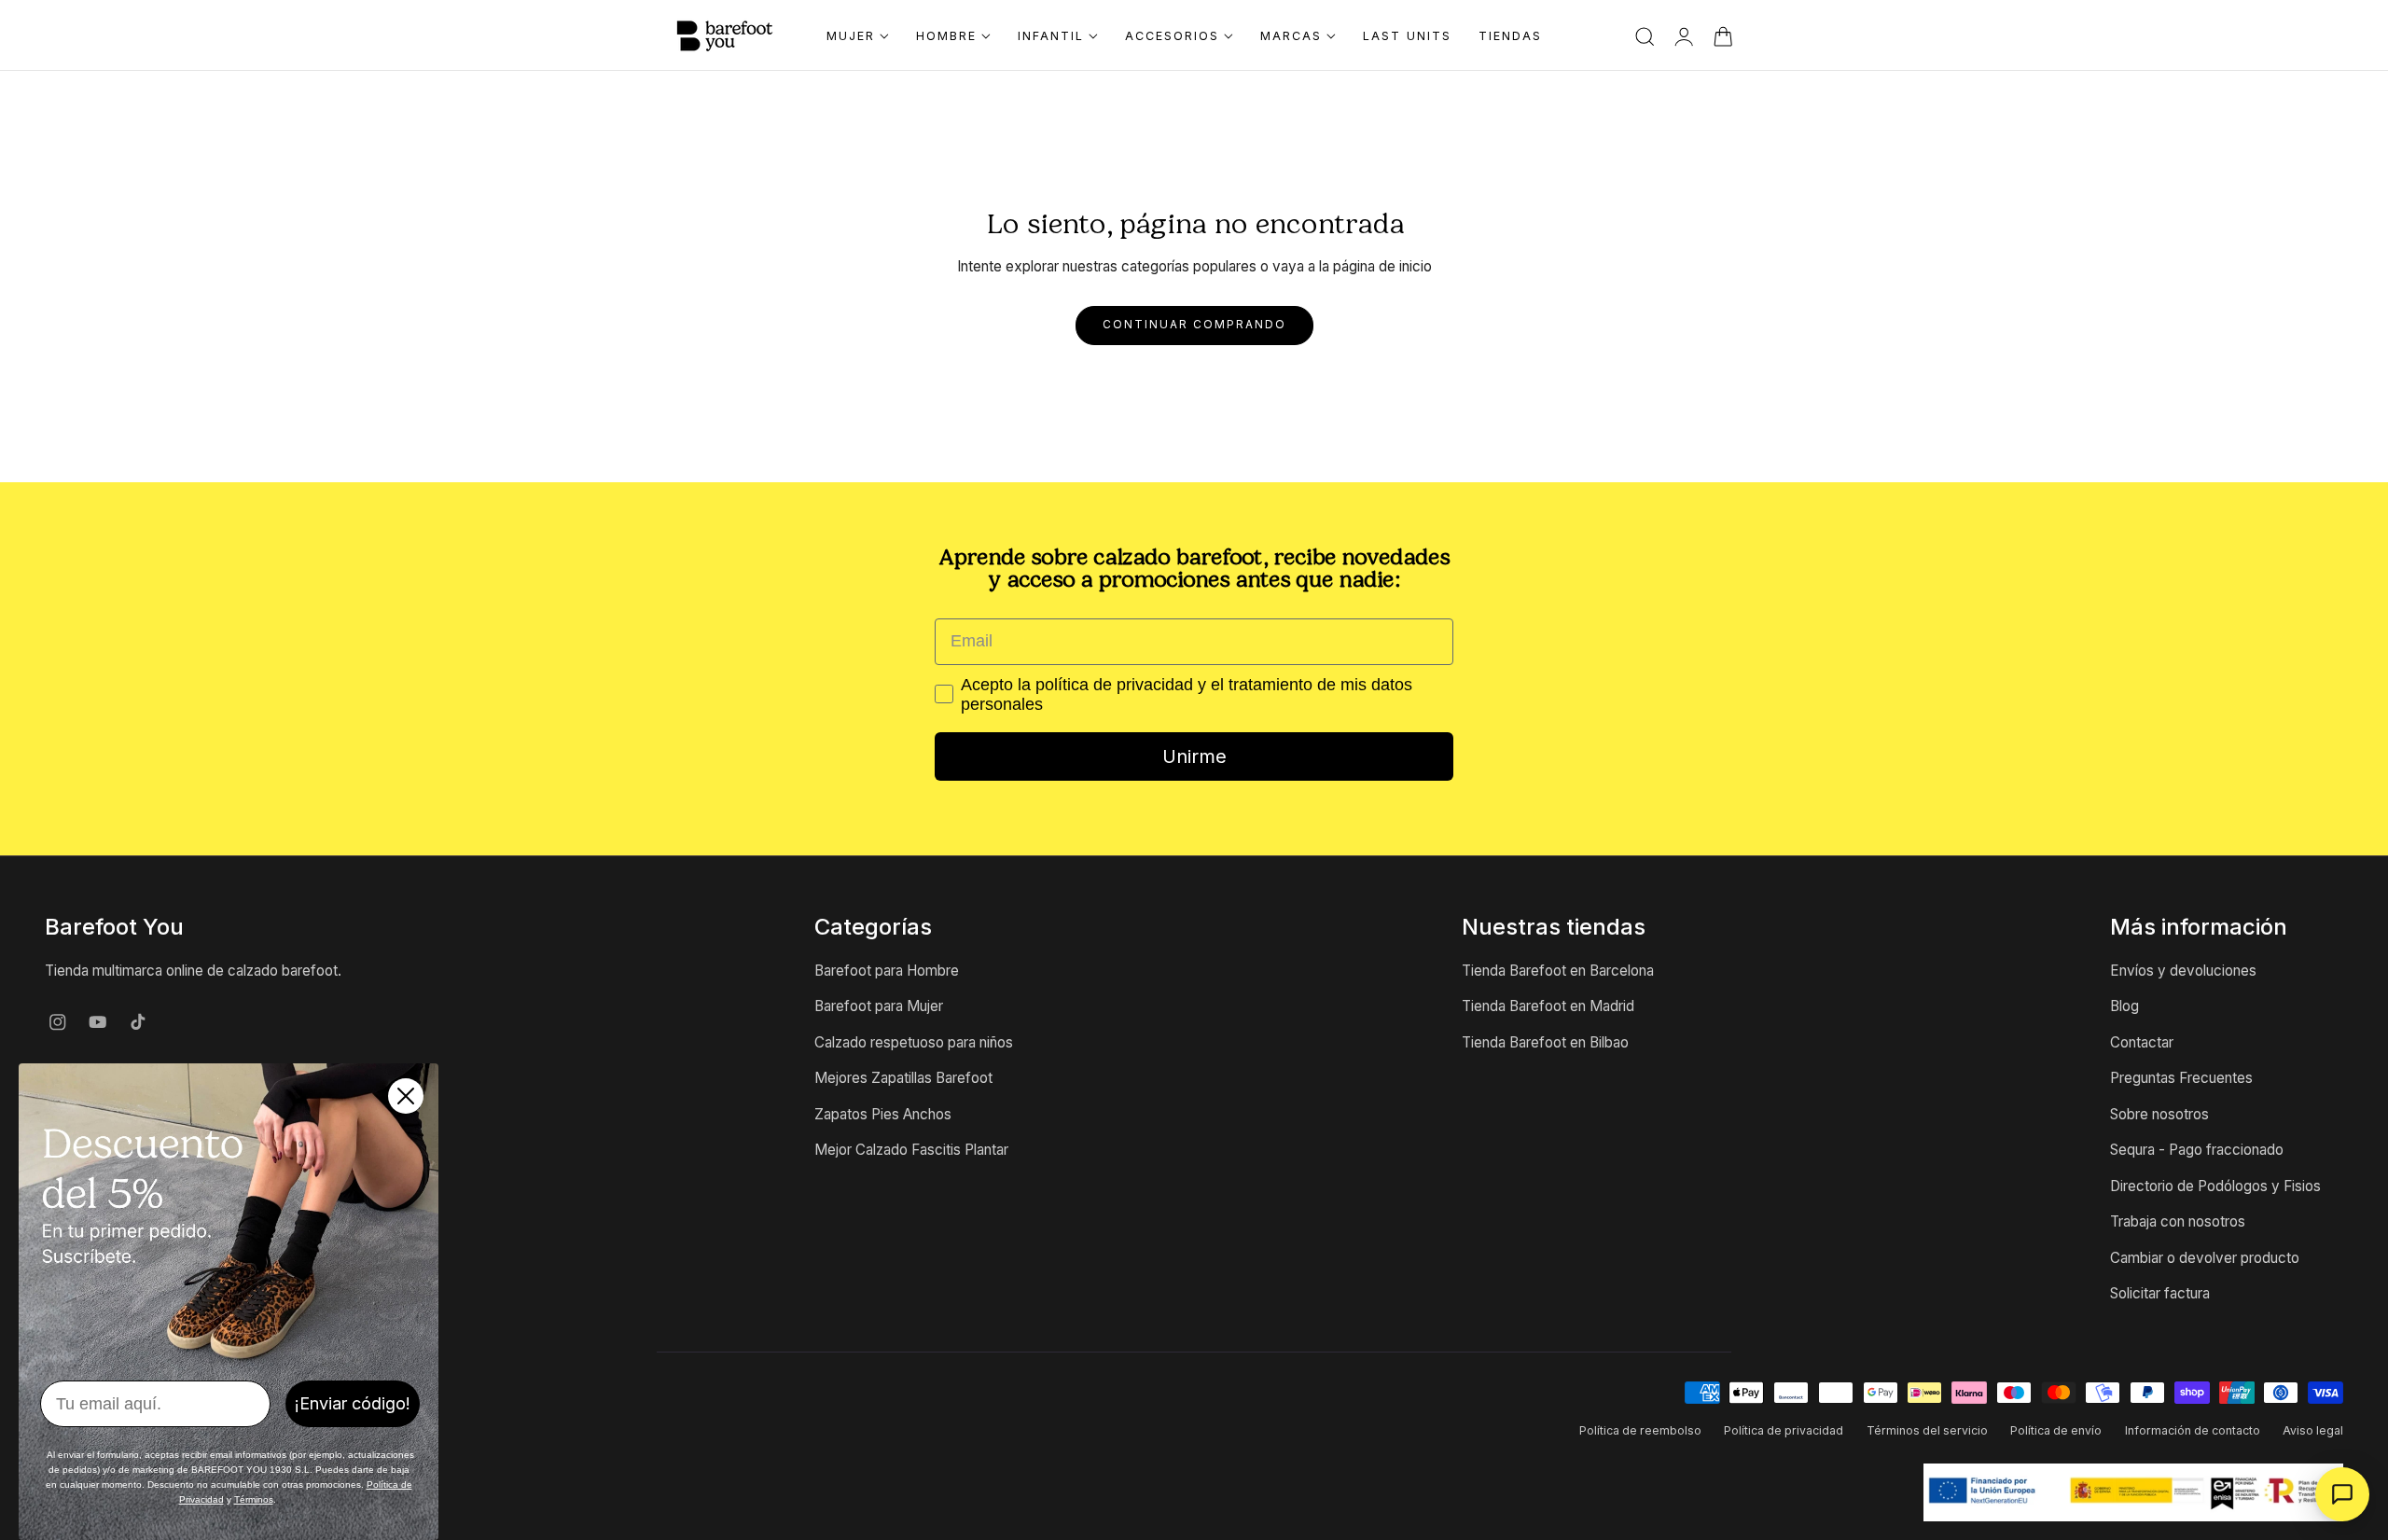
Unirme (1194, 756)
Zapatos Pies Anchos (883, 1114)
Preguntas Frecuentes (2181, 1079)
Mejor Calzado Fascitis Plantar (911, 1150)
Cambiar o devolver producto (2205, 1258)
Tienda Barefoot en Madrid (1548, 1007)
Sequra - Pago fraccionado (2197, 1150)
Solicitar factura (2160, 1293)
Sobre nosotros (2159, 1114)
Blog (2124, 1007)
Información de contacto (2193, 1430)
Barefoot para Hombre (887, 971)
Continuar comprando (1194, 325)
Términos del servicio (1927, 1430)
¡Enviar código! (353, 1403)
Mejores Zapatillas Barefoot (903, 1079)
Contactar (2142, 1042)
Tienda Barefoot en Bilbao (1545, 1042)
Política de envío (2056, 1430)
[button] (1645, 37)
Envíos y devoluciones (2183, 971)
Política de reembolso (1640, 1430)
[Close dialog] (406, 1096)
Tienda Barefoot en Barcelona (1558, 971)
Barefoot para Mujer (879, 1007)
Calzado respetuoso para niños (914, 1042)
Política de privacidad (1784, 1430)
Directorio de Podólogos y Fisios (2215, 1186)
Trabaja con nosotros (2178, 1221)
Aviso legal (2313, 1430)
